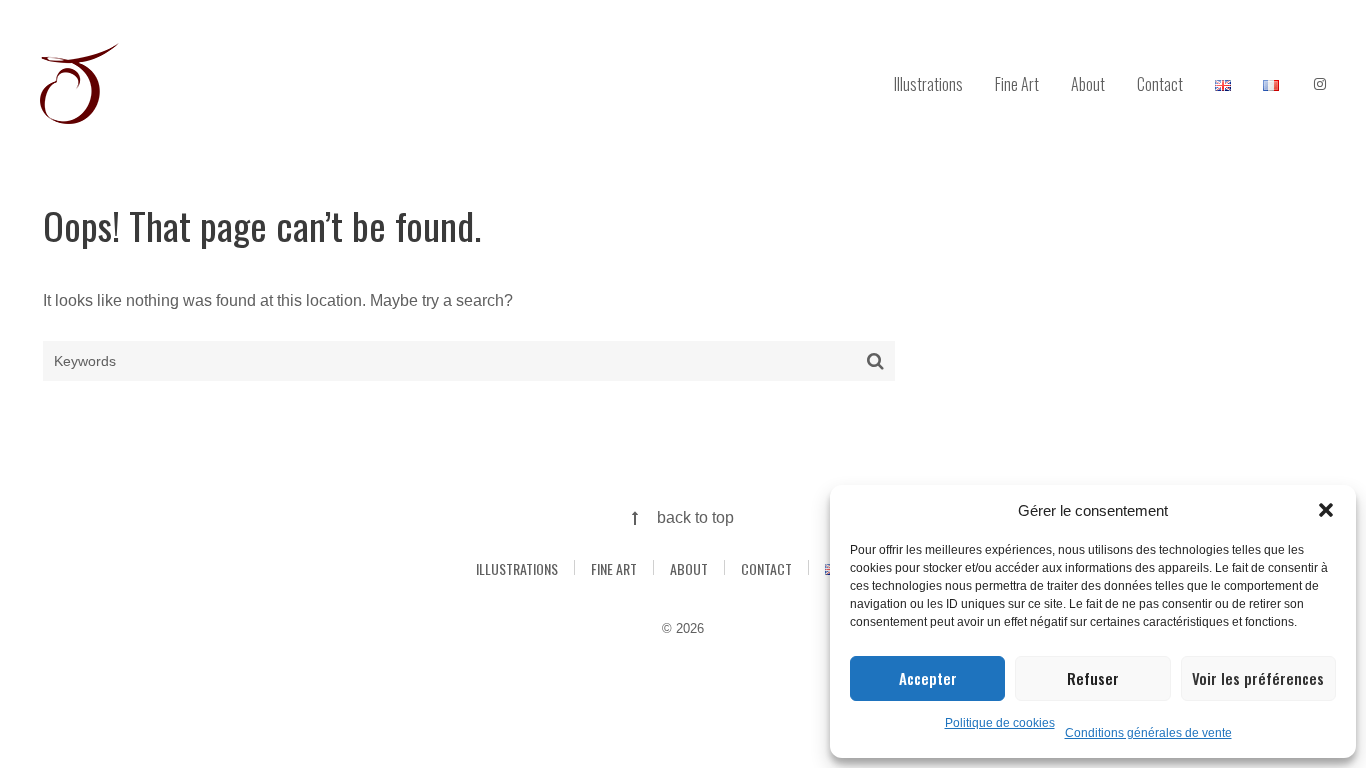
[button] (1326, 510)
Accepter (928, 678)
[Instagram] (1320, 85)
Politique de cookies (1000, 723)
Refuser (1093, 678)
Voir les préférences (1258, 678)
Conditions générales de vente (1148, 733)
